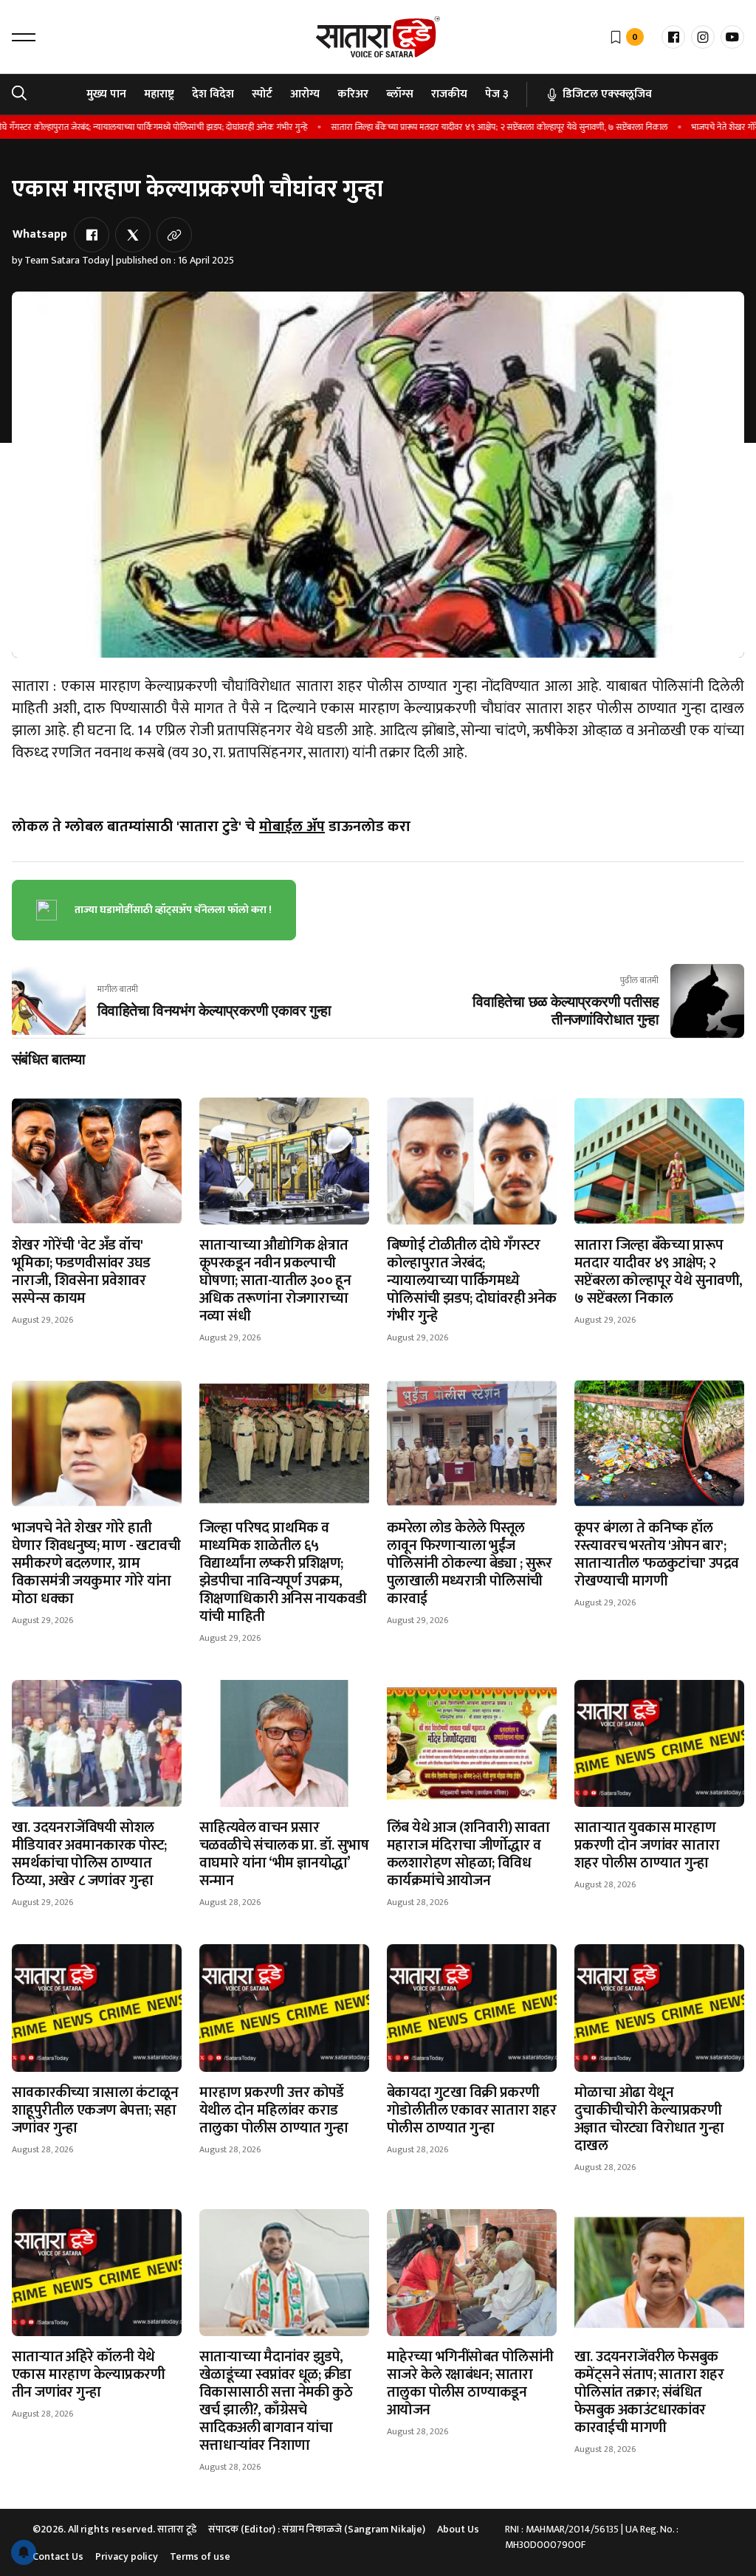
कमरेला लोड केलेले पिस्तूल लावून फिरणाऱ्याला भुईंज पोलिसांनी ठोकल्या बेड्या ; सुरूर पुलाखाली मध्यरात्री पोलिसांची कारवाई (470, 1563)
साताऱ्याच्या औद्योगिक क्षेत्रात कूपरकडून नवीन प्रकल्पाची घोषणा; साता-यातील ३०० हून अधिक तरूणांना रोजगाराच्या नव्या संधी (275, 1281)
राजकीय (449, 94)
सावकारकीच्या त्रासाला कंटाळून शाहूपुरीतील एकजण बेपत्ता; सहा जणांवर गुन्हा (95, 2110)
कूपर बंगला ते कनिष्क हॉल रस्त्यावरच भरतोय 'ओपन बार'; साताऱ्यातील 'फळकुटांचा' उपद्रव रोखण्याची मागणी (657, 1554)
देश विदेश (213, 94)
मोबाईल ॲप (292, 827)
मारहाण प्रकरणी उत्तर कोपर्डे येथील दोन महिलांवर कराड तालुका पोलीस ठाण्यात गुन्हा (274, 2110)
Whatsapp (40, 234)
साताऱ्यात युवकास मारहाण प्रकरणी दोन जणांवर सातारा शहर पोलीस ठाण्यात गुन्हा (647, 1845)
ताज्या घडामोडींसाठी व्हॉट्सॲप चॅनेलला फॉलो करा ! (173, 910)
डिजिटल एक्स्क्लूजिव (607, 94)
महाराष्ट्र (159, 94)
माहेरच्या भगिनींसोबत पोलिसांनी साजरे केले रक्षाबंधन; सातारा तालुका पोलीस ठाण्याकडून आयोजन (470, 2383)
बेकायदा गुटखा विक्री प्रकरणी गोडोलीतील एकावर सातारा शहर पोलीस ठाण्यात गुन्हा (471, 2110)
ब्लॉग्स (400, 94)
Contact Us (58, 2556)
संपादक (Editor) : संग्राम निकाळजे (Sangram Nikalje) (317, 2529)
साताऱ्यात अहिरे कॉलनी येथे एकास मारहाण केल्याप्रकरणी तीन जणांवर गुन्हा (88, 2374)
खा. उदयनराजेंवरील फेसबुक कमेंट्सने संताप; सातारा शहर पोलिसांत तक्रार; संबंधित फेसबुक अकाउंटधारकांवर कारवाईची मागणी (649, 2392)
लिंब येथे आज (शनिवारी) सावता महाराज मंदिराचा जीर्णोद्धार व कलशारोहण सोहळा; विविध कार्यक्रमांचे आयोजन (468, 1854)
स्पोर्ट (262, 94)
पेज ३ (497, 94)
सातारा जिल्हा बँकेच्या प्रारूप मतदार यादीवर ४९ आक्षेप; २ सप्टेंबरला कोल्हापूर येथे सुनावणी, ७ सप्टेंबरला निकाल (453, 127)
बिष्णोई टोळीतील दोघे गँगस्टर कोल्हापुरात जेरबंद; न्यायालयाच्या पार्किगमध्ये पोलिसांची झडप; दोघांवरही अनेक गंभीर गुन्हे (472, 1281)
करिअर (353, 94)
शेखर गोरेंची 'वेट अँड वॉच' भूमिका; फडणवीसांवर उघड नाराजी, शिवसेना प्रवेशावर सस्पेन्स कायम (81, 1272)
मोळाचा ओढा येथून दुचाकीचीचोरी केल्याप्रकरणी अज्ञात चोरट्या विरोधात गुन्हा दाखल (649, 2119)
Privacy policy (127, 2556)
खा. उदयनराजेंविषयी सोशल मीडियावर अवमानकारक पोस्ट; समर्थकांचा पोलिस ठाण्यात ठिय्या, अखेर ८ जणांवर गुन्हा (89, 1854)
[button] (24, 37)
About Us (458, 2529)
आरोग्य (305, 94)
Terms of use (200, 2556)
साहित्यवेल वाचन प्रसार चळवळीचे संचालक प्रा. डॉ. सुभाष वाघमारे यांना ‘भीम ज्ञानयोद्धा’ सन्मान (284, 1854)
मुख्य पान (106, 94)
